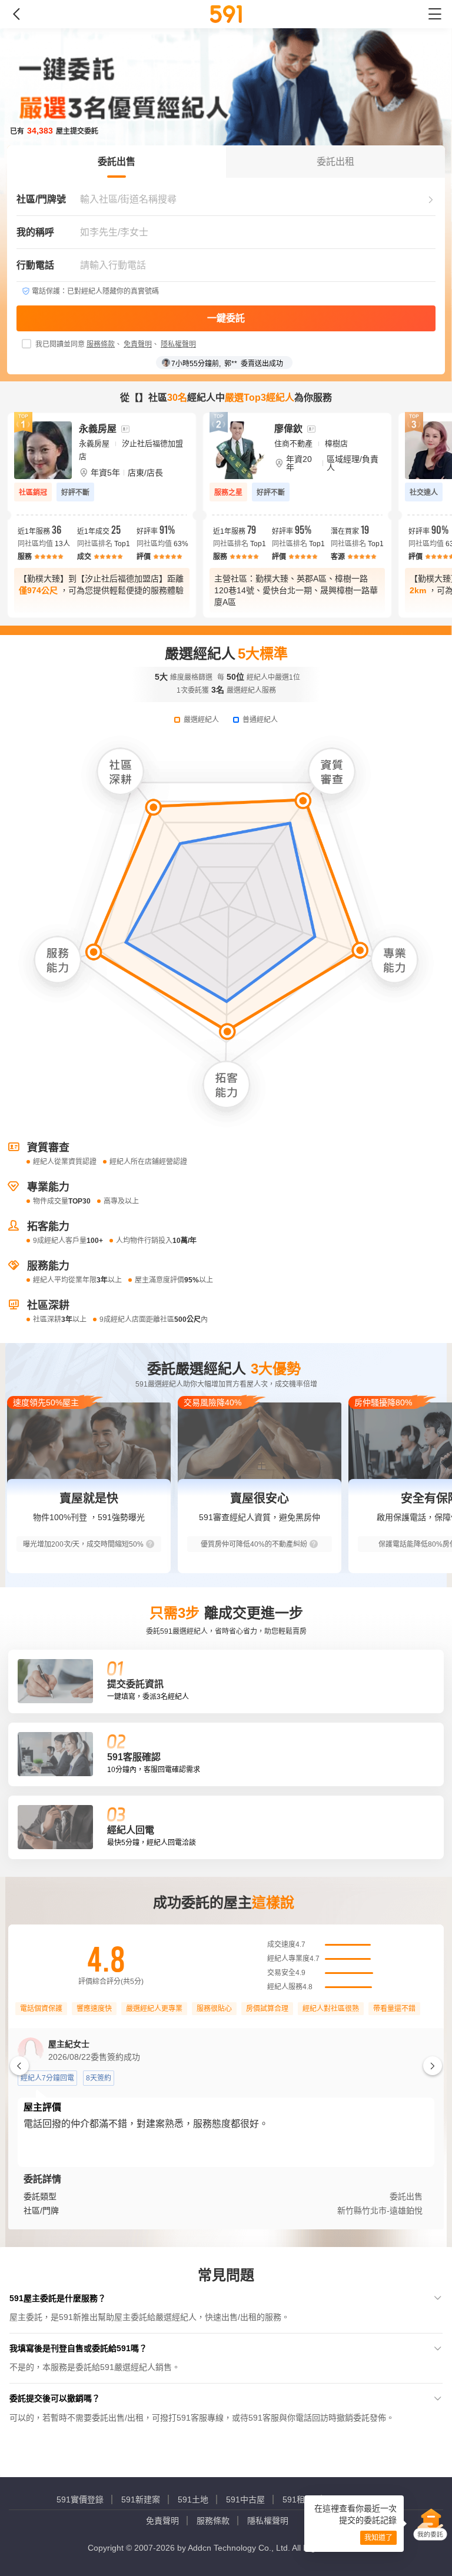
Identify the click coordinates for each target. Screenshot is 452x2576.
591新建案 (141, 2499)
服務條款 (101, 344)
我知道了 (378, 2538)
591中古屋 (245, 2499)
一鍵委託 (226, 318)
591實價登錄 (80, 2499)
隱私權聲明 (178, 344)
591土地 (193, 2499)
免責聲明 (138, 344)
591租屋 (298, 2499)
